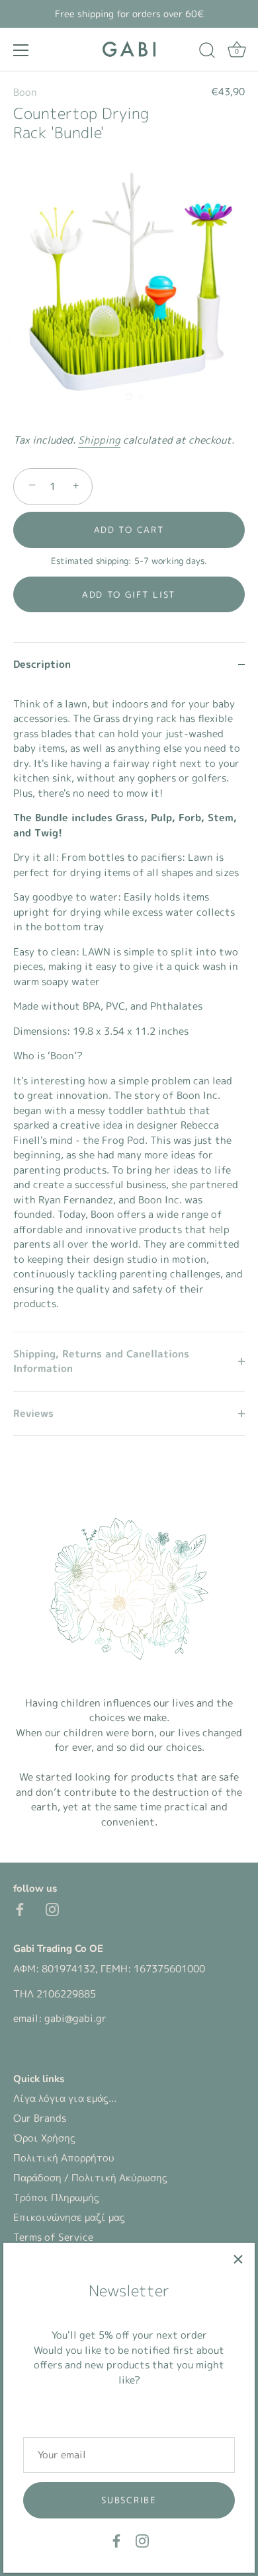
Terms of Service (53, 2237)
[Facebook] (116, 2540)
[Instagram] (142, 2540)
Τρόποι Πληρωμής (56, 2197)
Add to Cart (129, 530)
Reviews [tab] (33, 1413)
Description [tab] (42, 664)
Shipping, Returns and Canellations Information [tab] (101, 1361)
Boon (25, 92)
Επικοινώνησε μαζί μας (69, 2217)
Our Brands (40, 2118)
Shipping (99, 440)
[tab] (129, 1009)
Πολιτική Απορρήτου (64, 2158)
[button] (129, 594)
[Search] (207, 52)
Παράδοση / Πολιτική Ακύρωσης (90, 2178)
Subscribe (129, 2500)
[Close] (238, 2259)
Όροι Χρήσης (44, 2138)
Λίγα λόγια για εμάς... (65, 2098)
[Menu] (21, 50)
